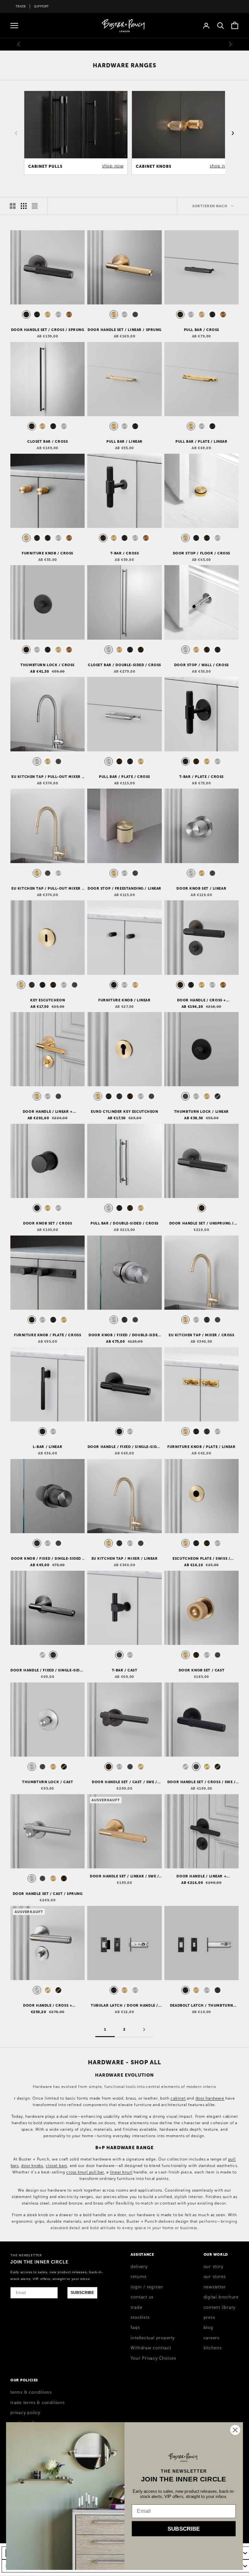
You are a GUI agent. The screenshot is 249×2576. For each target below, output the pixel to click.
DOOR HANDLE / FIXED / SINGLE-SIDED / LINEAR (47, 1670)
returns (138, 2277)
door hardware (210, 2098)
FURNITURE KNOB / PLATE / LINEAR (201, 1447)
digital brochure (221, 2297)
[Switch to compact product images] (35, 206)
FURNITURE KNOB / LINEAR (124, 1000)
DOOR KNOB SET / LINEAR (201, 888)
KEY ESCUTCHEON (47, 1000)
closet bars (57, 2166)
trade (136, 2308)
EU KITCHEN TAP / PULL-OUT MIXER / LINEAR (47, 889)
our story (213, 2267)
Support (41, 6)
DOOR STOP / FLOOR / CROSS (202, 553)
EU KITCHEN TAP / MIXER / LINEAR (125, 1558)
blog (208, 2328)
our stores (215, 2277)
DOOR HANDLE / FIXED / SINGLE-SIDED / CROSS (124, 1447)
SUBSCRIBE (82, 2293)
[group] (76, 133)
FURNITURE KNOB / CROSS (47, 553)
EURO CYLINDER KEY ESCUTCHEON (124, 1111)
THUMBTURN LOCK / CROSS (47, 665)
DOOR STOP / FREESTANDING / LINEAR (124, 888)
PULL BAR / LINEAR (124, 441)
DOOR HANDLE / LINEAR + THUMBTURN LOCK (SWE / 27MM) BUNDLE (201, 1876)
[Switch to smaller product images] (24, 206)
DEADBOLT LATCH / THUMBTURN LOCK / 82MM (202, 2006)
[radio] (26, 314)
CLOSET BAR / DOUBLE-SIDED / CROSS (124, 665)
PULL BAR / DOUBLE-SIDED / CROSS (124, 1223)
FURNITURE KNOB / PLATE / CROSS (47, 1335)
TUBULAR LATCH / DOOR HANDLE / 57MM (124, 2006)
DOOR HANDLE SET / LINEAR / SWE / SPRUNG (124, 1876)
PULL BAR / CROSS (202, 330)
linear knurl (121, 2172)
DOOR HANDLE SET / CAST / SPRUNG (48, 1894)
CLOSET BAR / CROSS (47, 441)
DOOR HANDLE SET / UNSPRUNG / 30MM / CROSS (202, 1224)
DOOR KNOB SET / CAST (202, 1670)
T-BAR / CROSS (125, 553)
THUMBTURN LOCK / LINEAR (202, 1111)
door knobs (32, 2166)
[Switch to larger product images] (13, 206)
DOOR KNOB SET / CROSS (47, 1223)
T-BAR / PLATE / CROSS (202, 777)
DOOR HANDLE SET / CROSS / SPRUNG (48, 330)
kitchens (213, 2348)
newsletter (215, 2287)
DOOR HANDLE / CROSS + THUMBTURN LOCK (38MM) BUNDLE (201, 1000)
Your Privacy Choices (154, 2358)
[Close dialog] (235, 2430)
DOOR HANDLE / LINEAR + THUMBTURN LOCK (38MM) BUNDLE (48, 1112)
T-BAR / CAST (125, 1670)
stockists (140, 2318)
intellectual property (153, 2338)
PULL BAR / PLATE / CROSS (124, 777)
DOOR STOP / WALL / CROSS (202, 665)
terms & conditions (31, 2392)
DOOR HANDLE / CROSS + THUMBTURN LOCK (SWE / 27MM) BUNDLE (48, 2006)
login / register (147, 2287)
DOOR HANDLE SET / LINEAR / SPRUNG (124, 330)
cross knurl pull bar (85, 2172)
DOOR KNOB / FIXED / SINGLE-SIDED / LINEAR (47, 1559)
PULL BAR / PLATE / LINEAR (202, 441)
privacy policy (25, 2413)
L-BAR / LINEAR (47, 1447)
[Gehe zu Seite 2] (144, 2029)
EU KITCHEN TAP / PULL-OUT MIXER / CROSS (47, 777)
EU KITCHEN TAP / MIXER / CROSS (201, 1335)
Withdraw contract (151, 2348)
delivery (139, 2267)
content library (220, 2308)
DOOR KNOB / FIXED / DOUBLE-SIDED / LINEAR (124, 1335)
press (209, 2318)
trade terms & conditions (38, 2403)
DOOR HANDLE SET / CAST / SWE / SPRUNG (124, 1782)
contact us (142, 2297)
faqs (135, 2328)
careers (212, 2338)
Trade (21, 6)
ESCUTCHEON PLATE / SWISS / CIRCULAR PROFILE (201, 1559)
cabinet (178, 2098)
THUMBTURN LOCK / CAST (47, 1782)
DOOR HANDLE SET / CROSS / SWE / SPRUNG (202, 1782)
